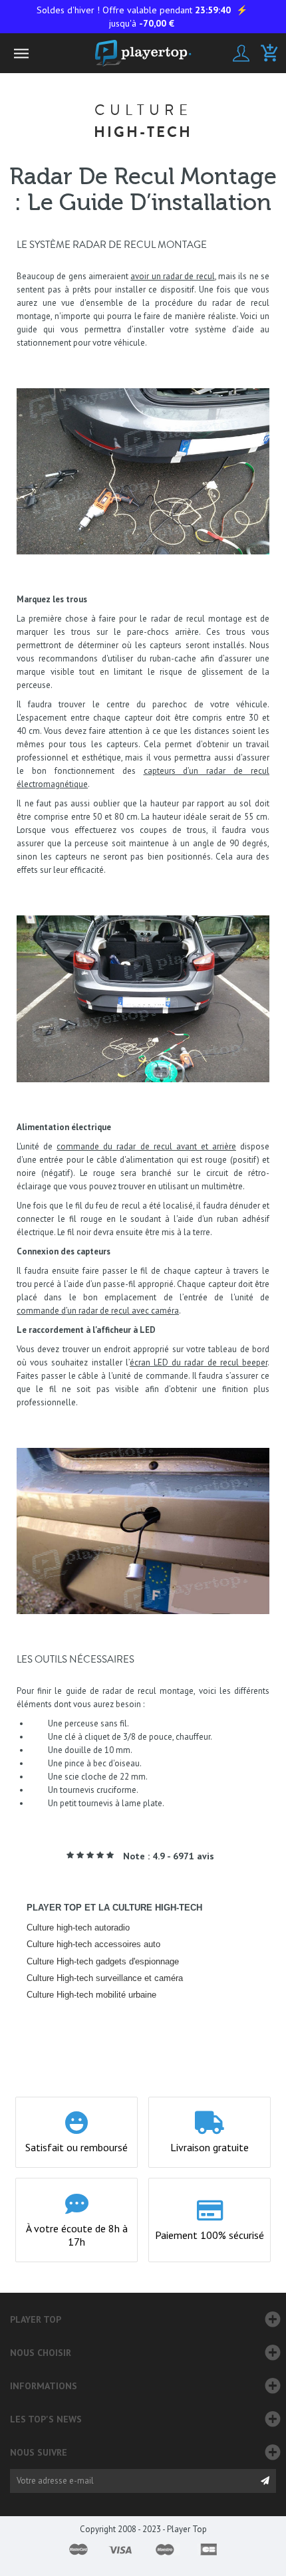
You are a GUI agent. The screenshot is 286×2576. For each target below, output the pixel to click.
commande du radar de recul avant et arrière (146, 1146)
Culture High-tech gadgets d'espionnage (103, 1961)
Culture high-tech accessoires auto (93, 1944)
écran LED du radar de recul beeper (199, 1362)
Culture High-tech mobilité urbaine (91, 1995)
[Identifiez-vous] (241, 53)
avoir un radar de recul (172, 276)
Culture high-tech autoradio (78, 1928)
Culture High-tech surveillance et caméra (105, 1978)
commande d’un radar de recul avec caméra (98, 1311)
